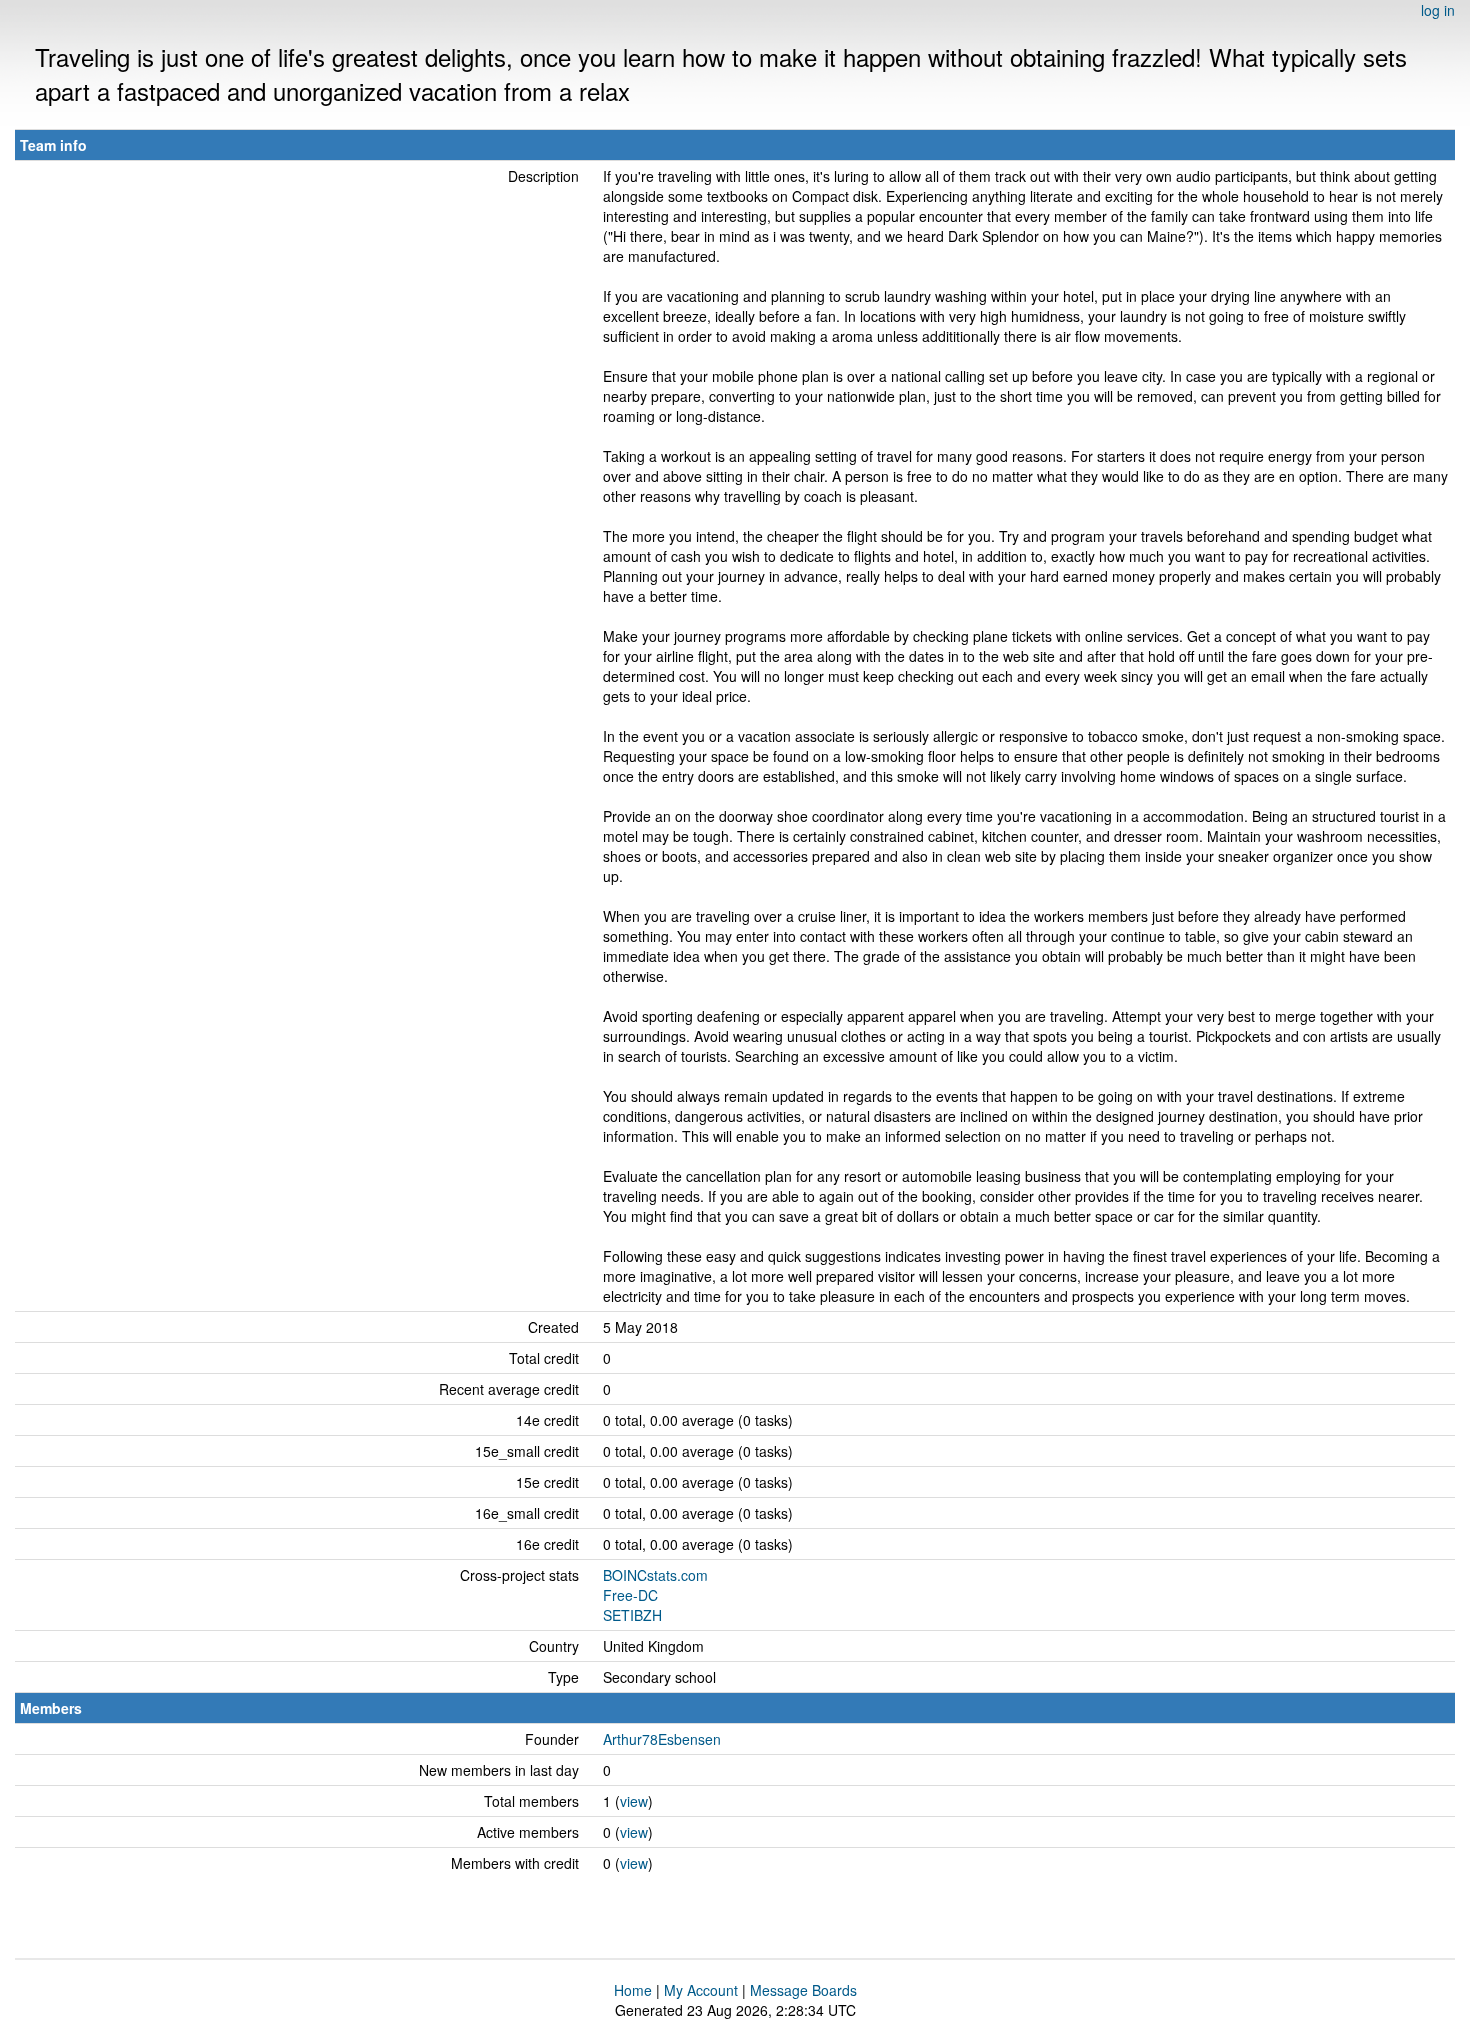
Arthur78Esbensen (662, 1739)
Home (633, 1990)
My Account (701, 1990)
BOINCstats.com (655, 1575)
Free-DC (630, 1595)
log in (1438, 10)
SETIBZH (632, 1615)
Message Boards (803, 1990)
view (634, 1801)
